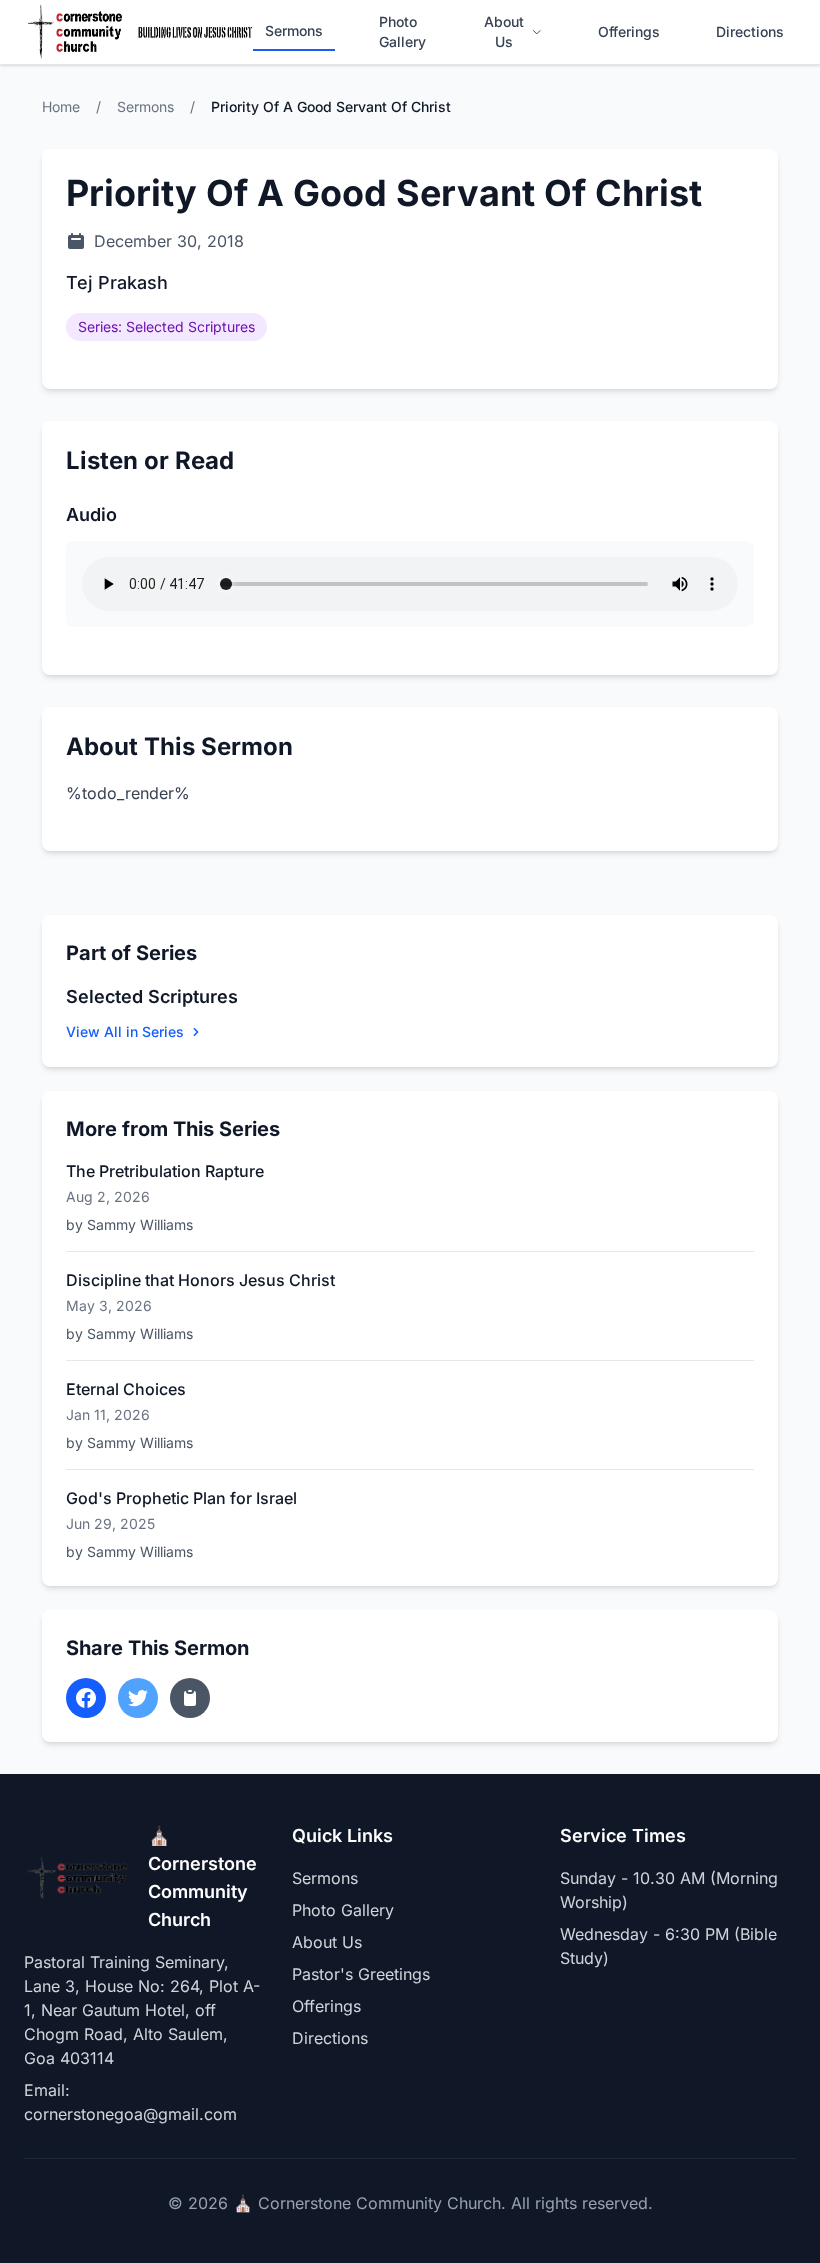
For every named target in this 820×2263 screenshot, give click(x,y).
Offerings (629, 31)
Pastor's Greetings (361, 1974)
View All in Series (125, 1031)
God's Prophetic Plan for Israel (181, 1498)
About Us (504, 31)
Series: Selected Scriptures (166, 326)
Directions (750, 31)
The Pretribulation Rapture (165, 1171)
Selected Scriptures (152, 996)
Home (61, 106)
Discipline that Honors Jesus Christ (200, 1280)
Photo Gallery (402, 31)
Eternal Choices (126, 1389)
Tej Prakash (117, 282)
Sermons (294, 30)
